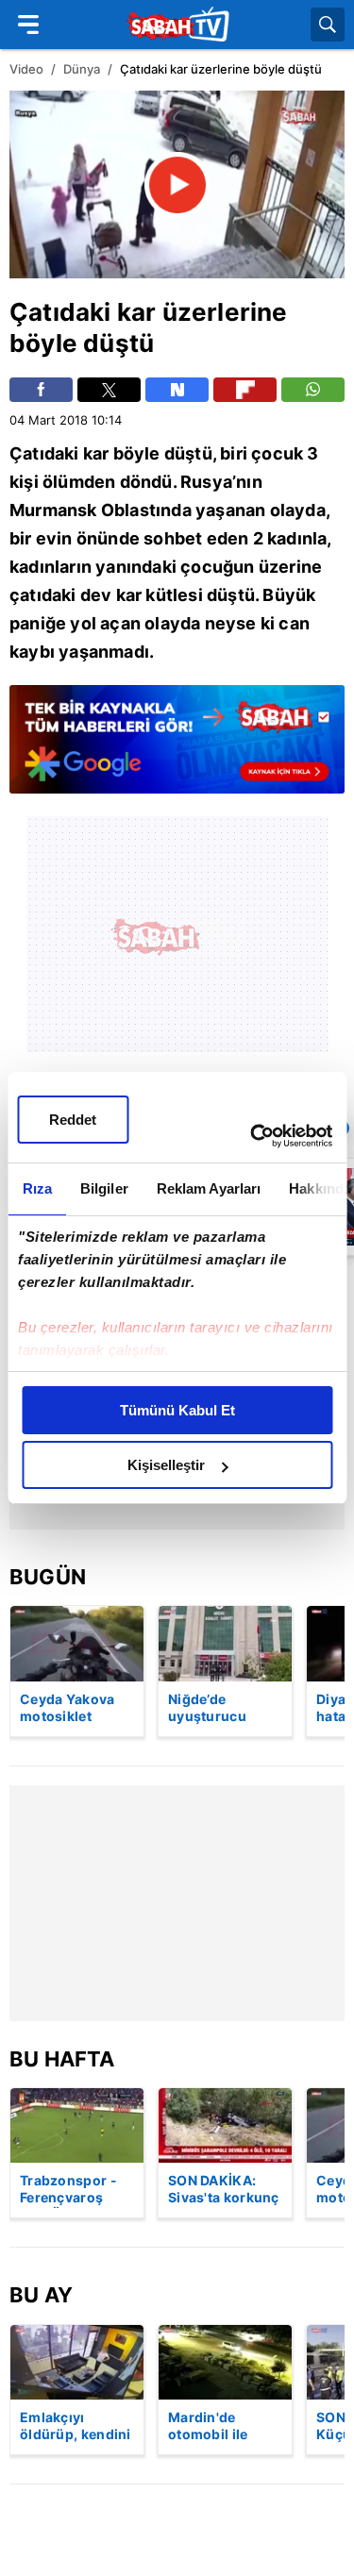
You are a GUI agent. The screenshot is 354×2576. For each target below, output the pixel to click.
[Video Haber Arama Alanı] (328, 25)
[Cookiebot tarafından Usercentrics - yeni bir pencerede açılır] (252, 1136)
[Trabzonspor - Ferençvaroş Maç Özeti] (77, 2125)
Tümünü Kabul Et (177, 1410)
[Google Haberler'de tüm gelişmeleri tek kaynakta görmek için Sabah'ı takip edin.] (177, 749)
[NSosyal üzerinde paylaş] (177, 390)
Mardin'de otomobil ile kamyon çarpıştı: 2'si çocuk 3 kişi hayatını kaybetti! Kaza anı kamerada (224, 2427)
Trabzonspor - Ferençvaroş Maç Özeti (68, 2190)
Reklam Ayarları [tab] (208, 1188)
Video (26, 69)
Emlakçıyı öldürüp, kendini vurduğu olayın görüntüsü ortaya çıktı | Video (76, 2427)
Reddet (73, 1120)
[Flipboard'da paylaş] (245, 390)
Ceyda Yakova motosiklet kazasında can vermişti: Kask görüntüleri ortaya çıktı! (68, 1709)
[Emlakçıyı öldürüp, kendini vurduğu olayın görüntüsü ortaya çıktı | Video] (77, 2362)
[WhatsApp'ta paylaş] (313, 390)
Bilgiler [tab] (103, 1188)
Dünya (82, 69)
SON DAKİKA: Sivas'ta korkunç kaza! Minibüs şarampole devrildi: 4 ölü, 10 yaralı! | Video (224, 2190)
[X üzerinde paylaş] (109, 390)
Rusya (206, 482)
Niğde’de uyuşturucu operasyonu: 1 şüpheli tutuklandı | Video (216, 1709)
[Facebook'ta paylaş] (41, 390)
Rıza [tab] (36, 1188)
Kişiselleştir (166, 1465)
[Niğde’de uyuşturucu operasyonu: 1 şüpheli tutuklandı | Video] (225, 1643)
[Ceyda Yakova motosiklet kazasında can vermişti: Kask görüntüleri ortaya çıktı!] (77, 1643)
